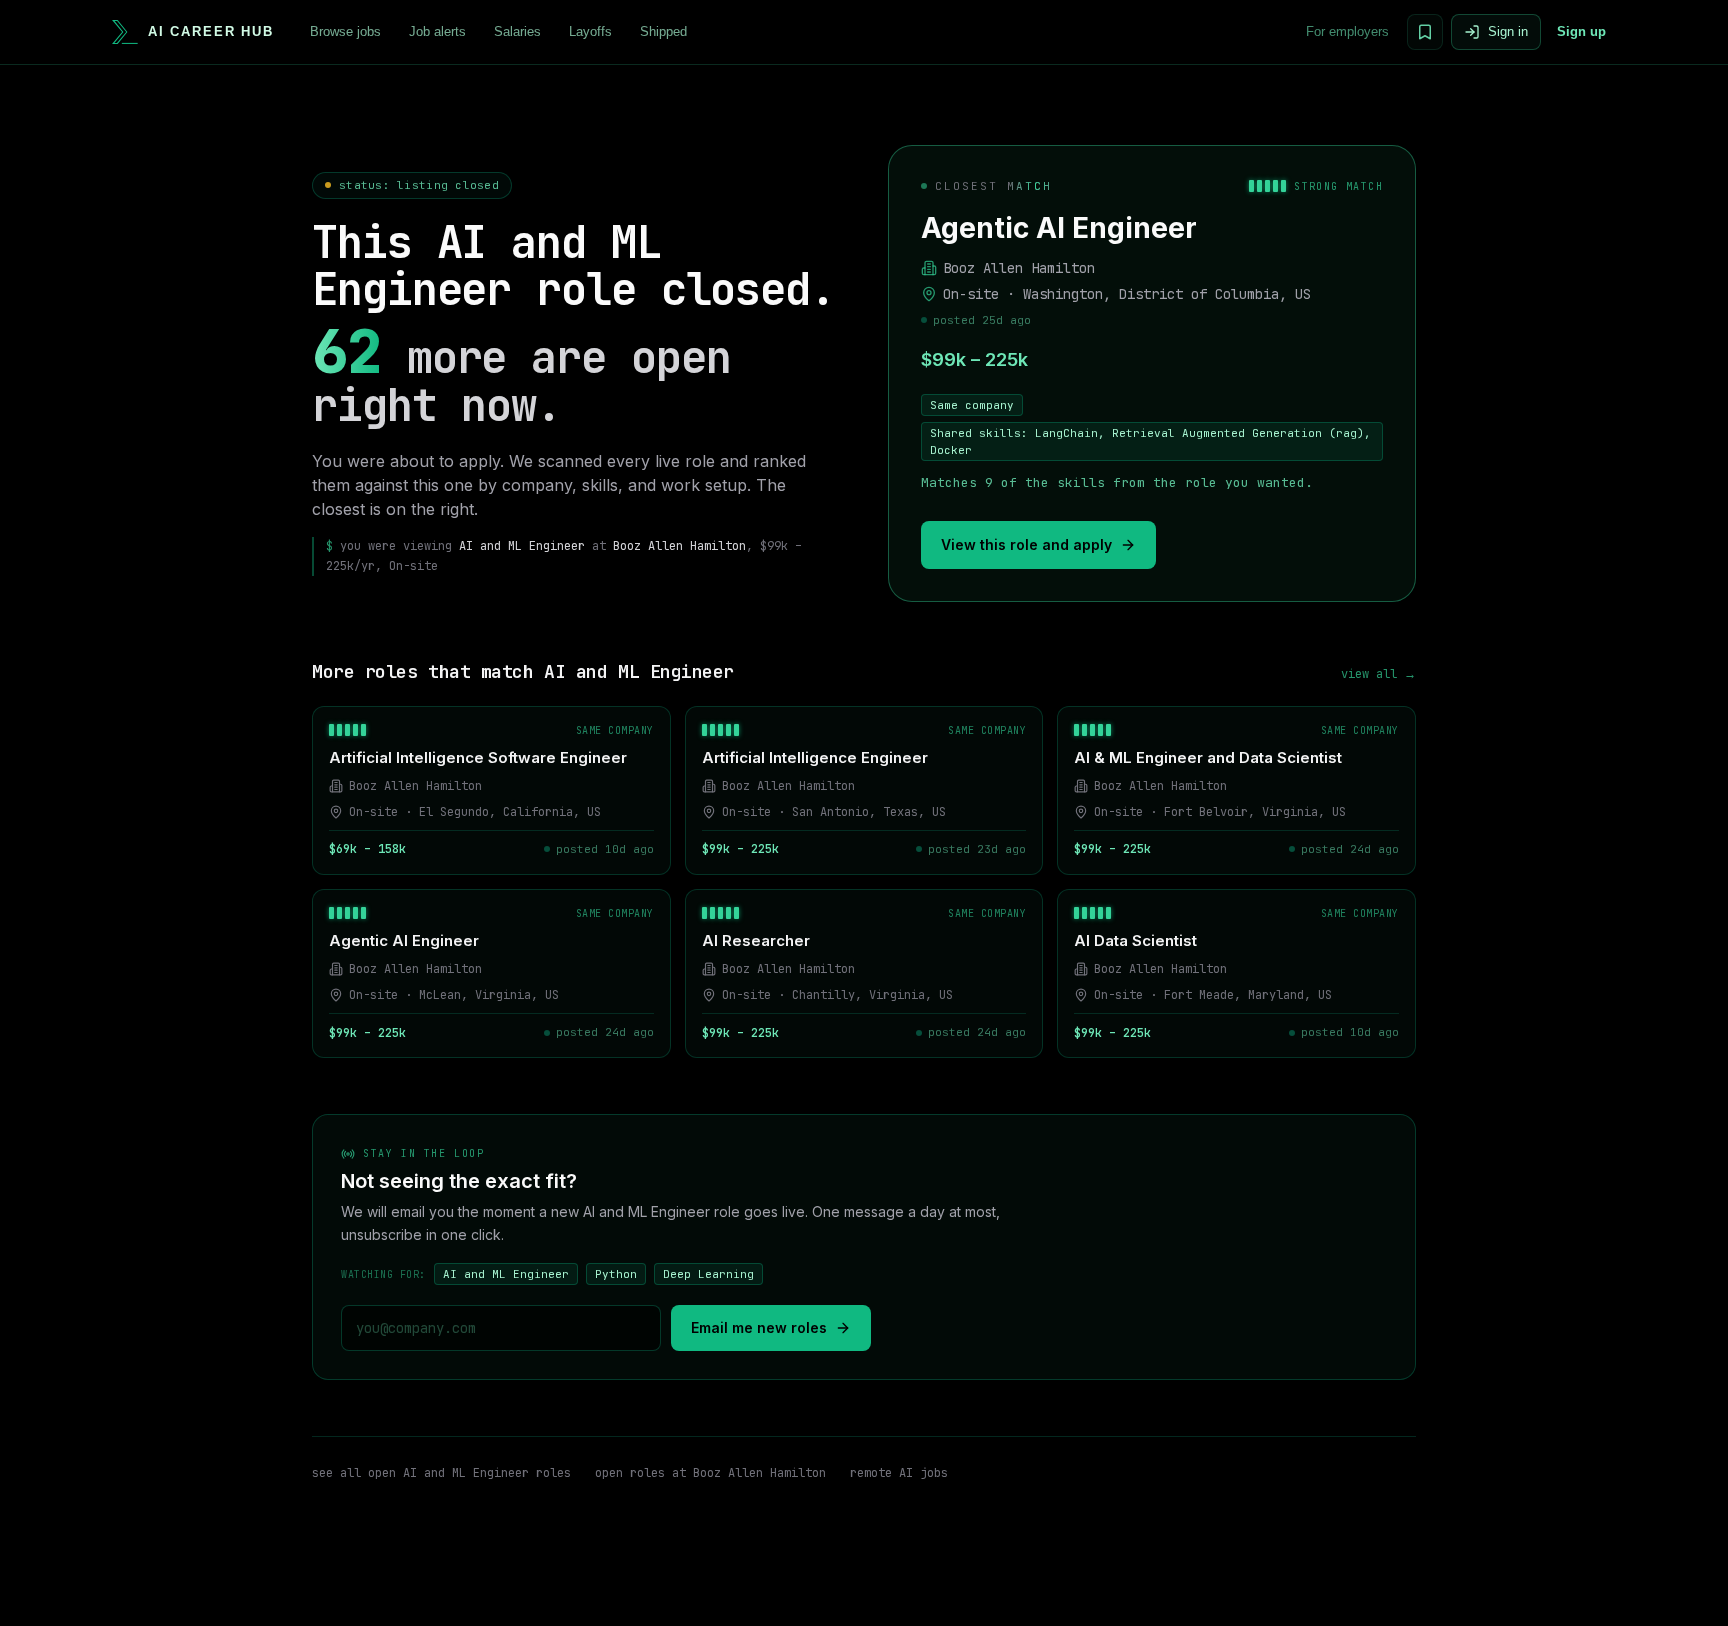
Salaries (517, 31)
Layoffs (590, 31)
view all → (1378, 674)
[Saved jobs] (1425, 32)
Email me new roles (759, 1327)
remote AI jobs (899, 1473)
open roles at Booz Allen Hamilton (710, 1473)
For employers (1347, 31)
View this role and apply (1026, 544)
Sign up (1581, 31)
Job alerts (437, 31)
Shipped (663, 31)
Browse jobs (345, 31)
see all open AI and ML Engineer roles (441, 1473)
